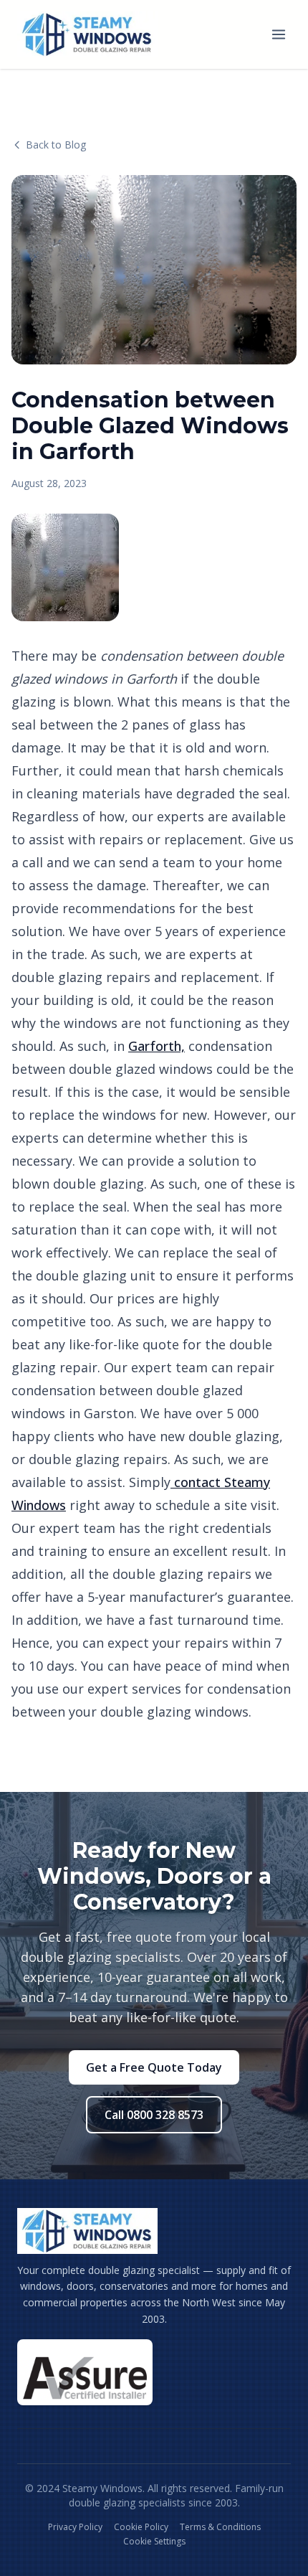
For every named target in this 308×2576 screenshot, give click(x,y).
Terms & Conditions (220, 2527)
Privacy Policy (75, 2527)
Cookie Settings (154, 2542)
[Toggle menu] (279, 34)
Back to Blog (56, 145)
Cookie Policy (141, 2527)
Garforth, (157, 1046)
